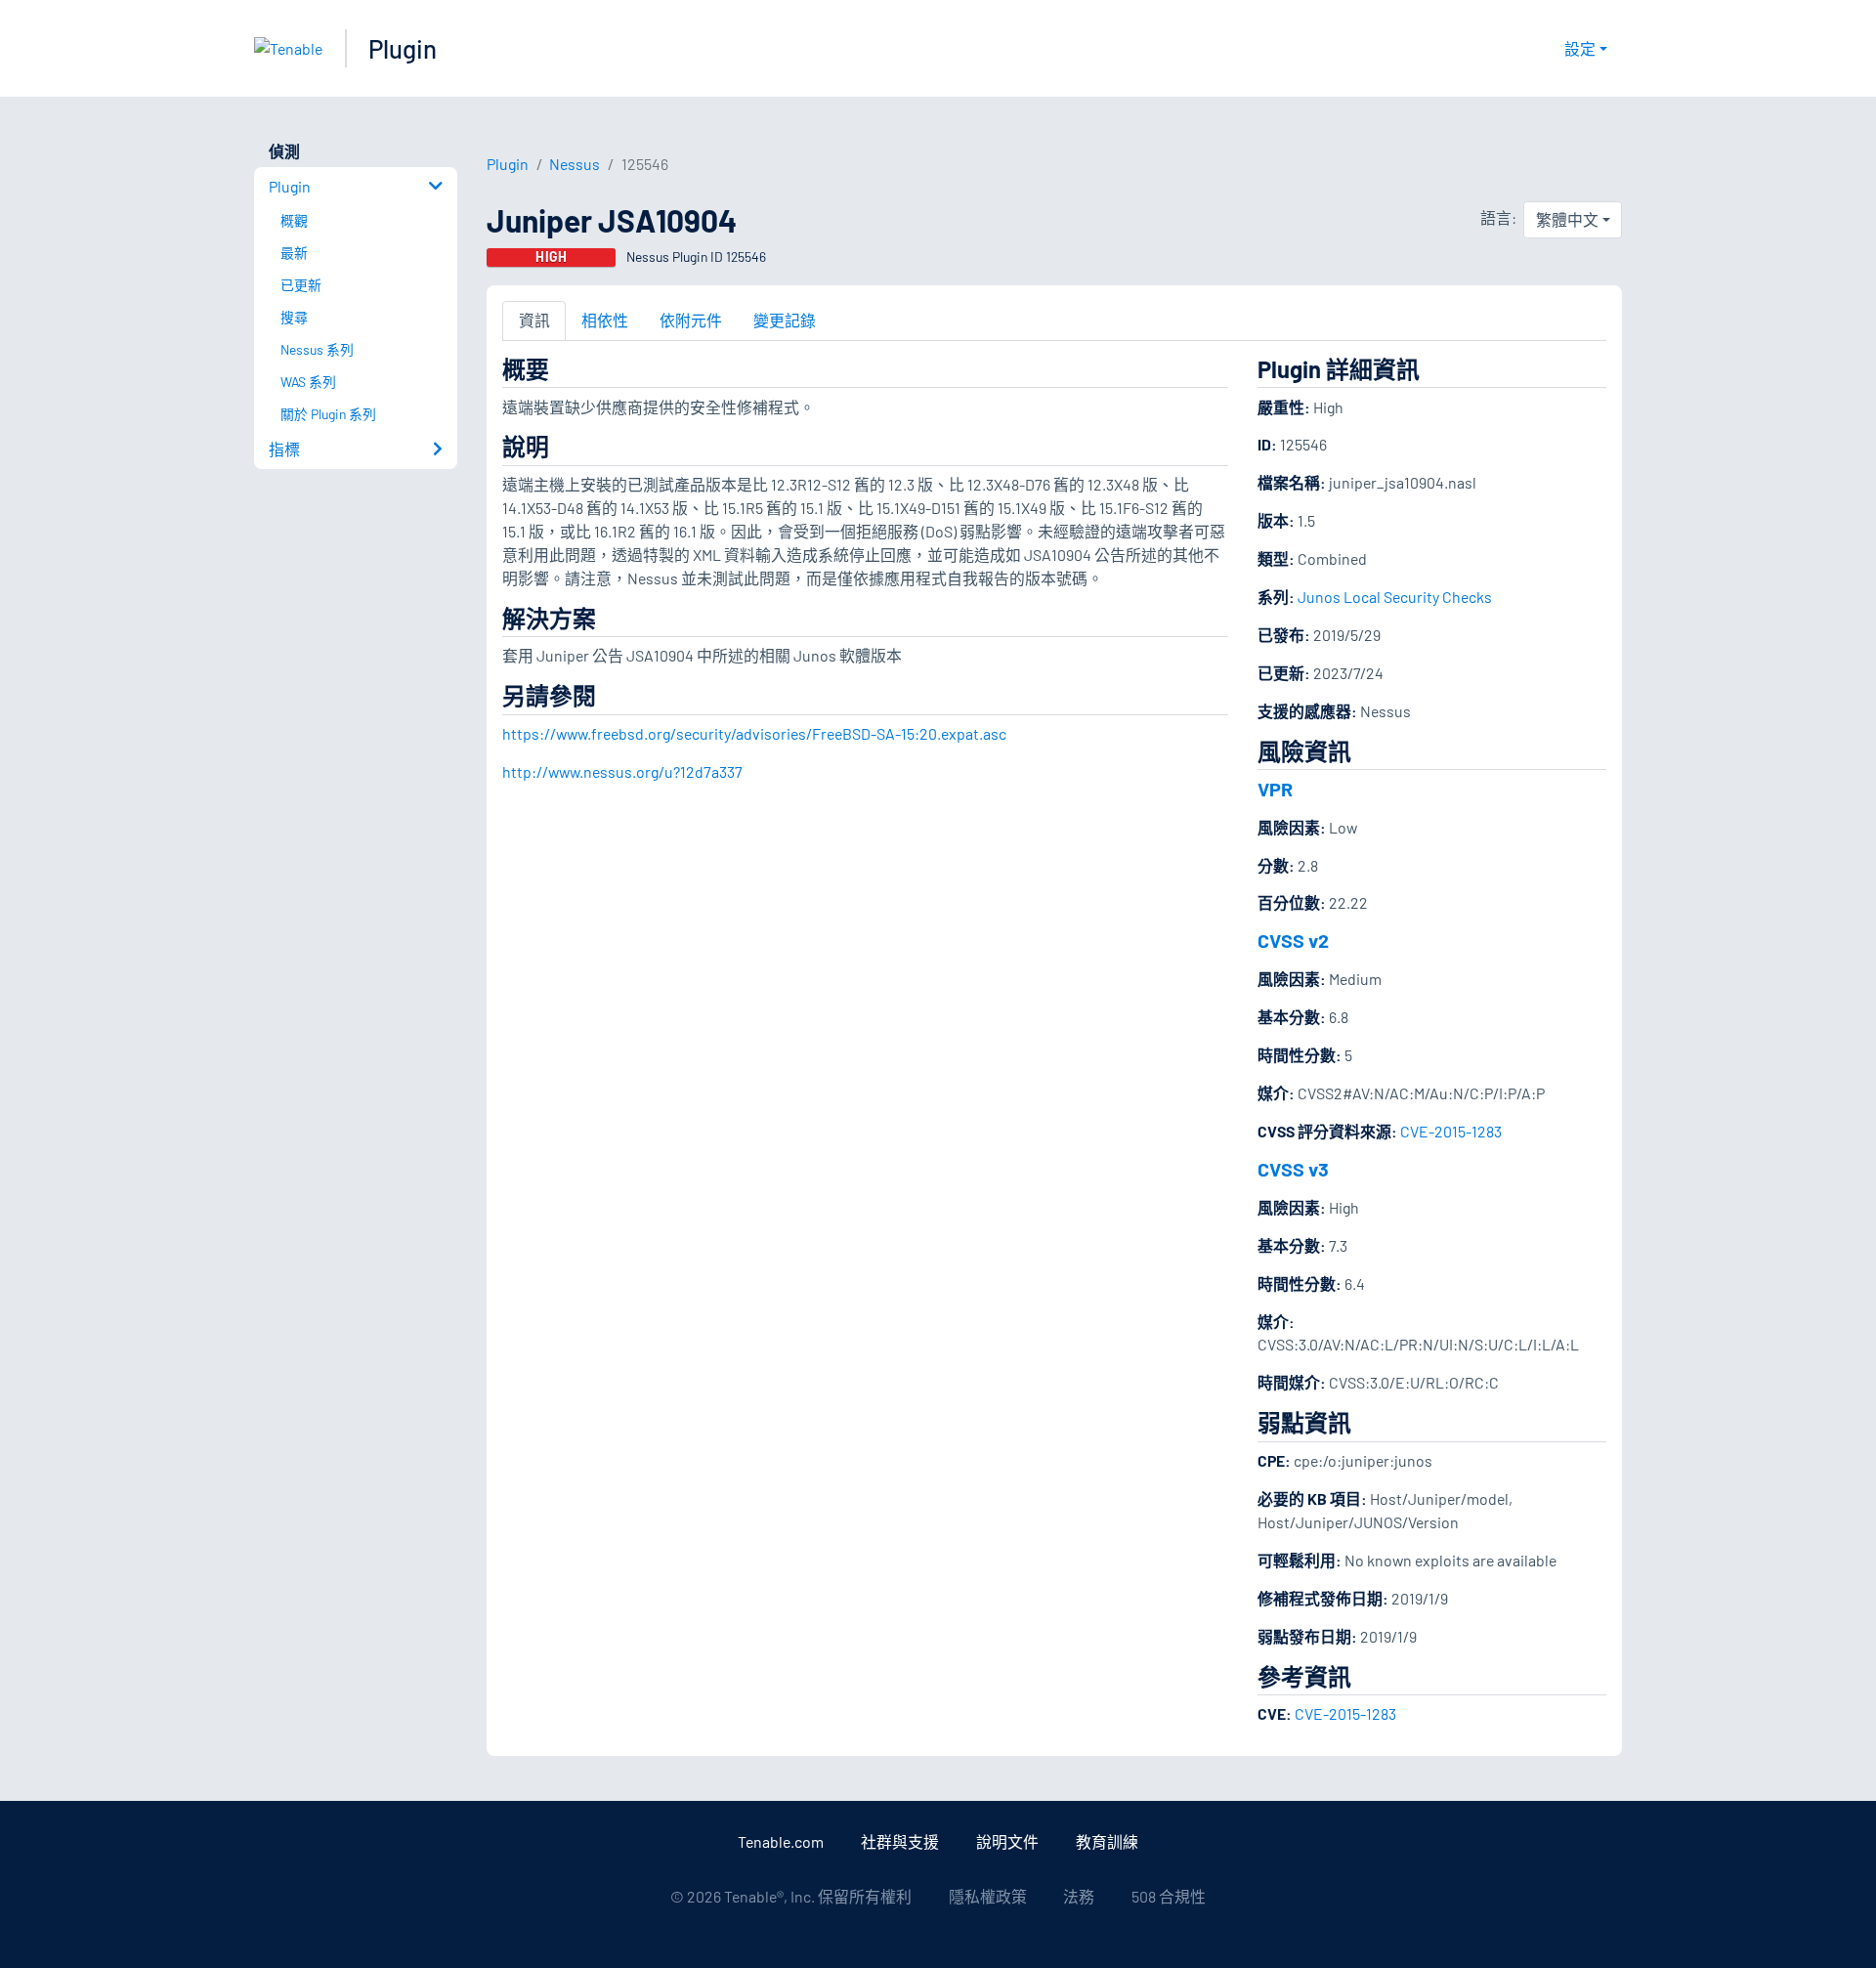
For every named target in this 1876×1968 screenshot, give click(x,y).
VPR (1275, 789)
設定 (1580, 48)
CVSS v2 (1293, 940)
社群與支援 (900, 1841)
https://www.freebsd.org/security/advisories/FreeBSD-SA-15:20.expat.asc (754, 733)
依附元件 (691, 320)
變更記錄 (785, 320)
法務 (1079, 1896)
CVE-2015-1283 (1451, 1131)
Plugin (403, 48)
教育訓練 (1107, 1841)
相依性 (605, 320)
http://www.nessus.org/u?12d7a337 (622, 771)
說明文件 (1007, 1841)
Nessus (575, 164)
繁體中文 (1567, 219)
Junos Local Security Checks (1395, 597)
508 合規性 (1169, 1896)
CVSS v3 (1293, 1169)
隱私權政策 (988, 1896)
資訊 (534, 320)
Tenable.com (781, 1841)
